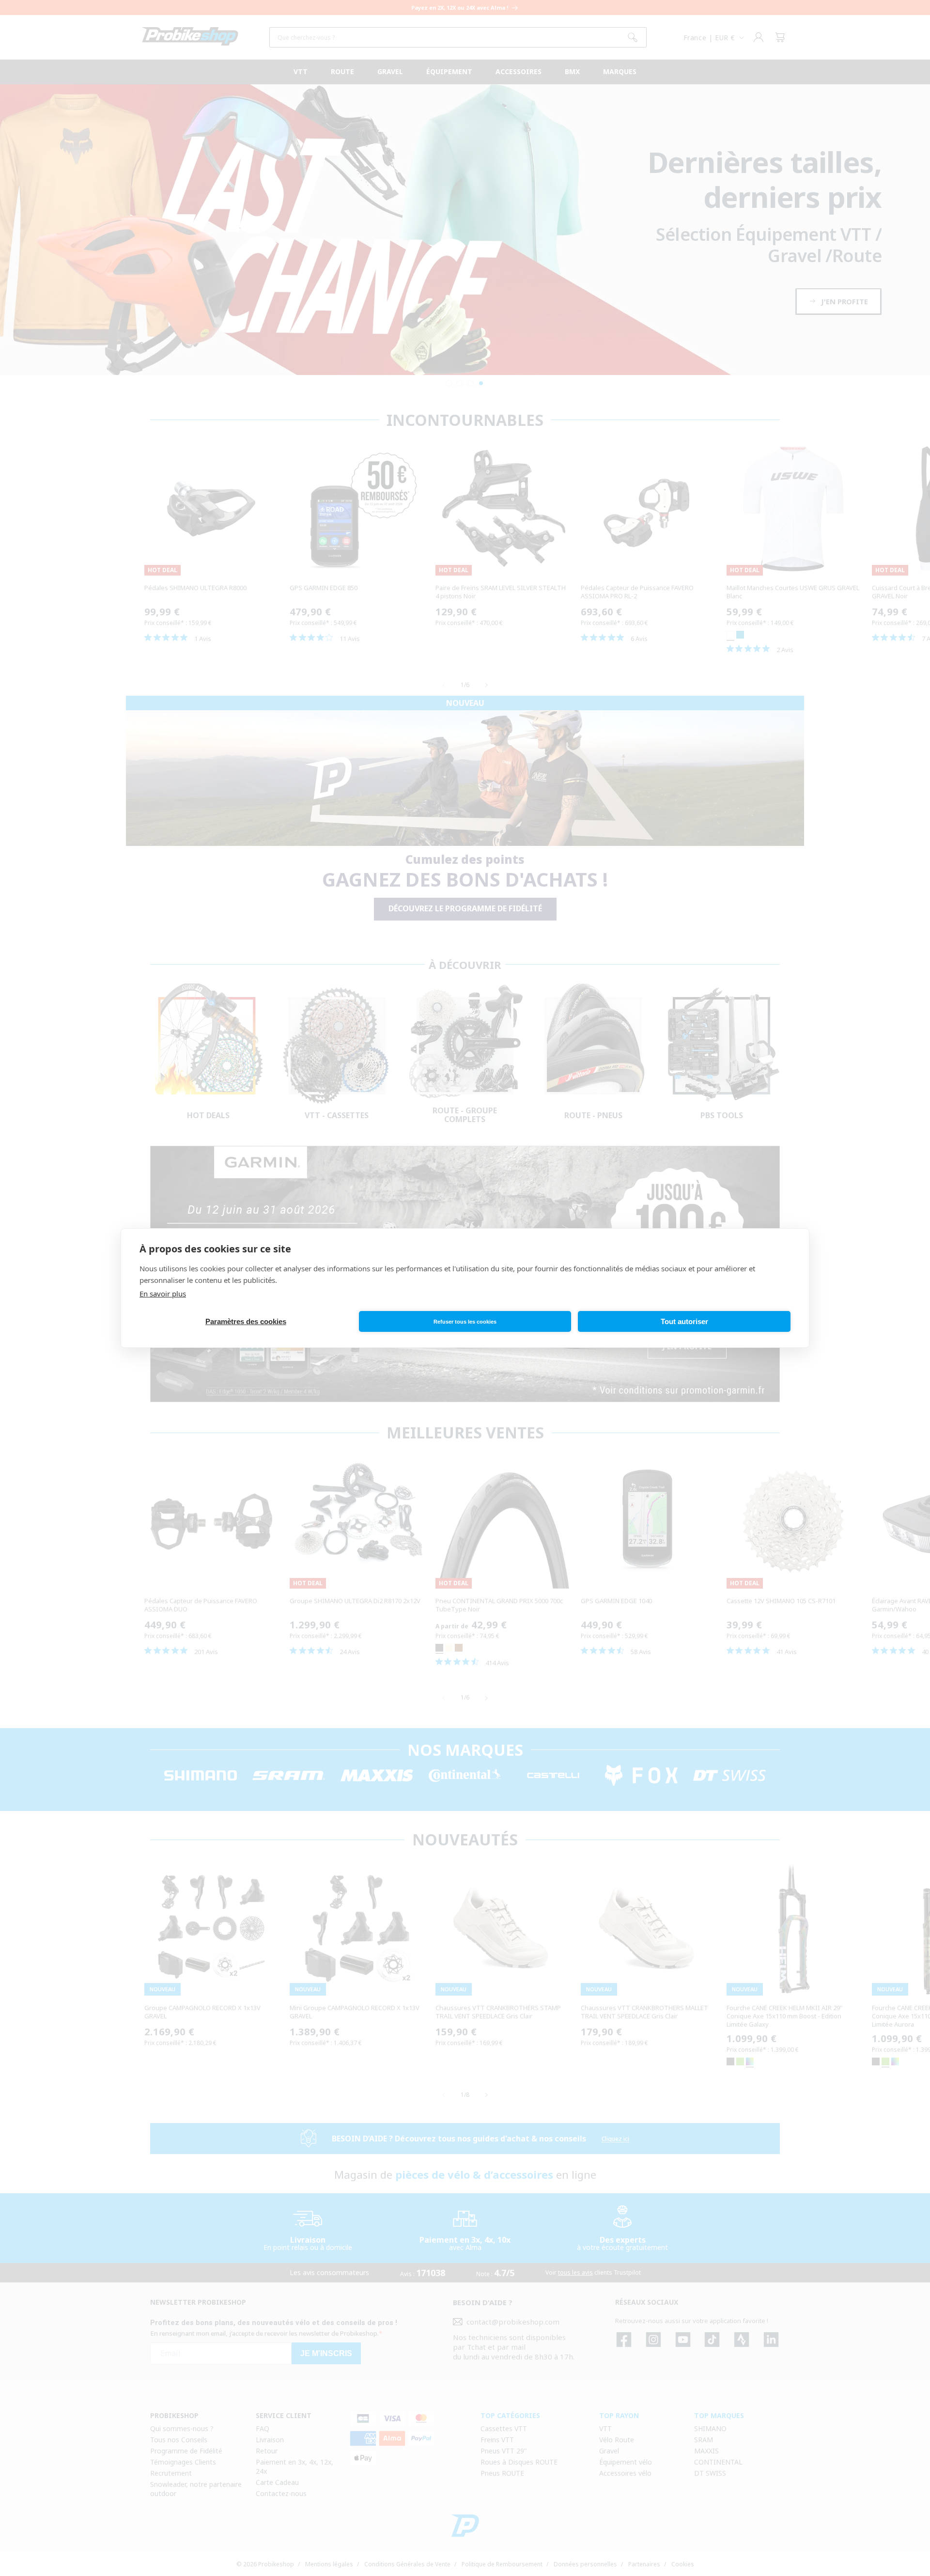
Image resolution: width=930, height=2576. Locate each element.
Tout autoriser (684, 1321)
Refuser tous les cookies (465, 1322)
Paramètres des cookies (246, 1321)
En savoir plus (163, 1294)
